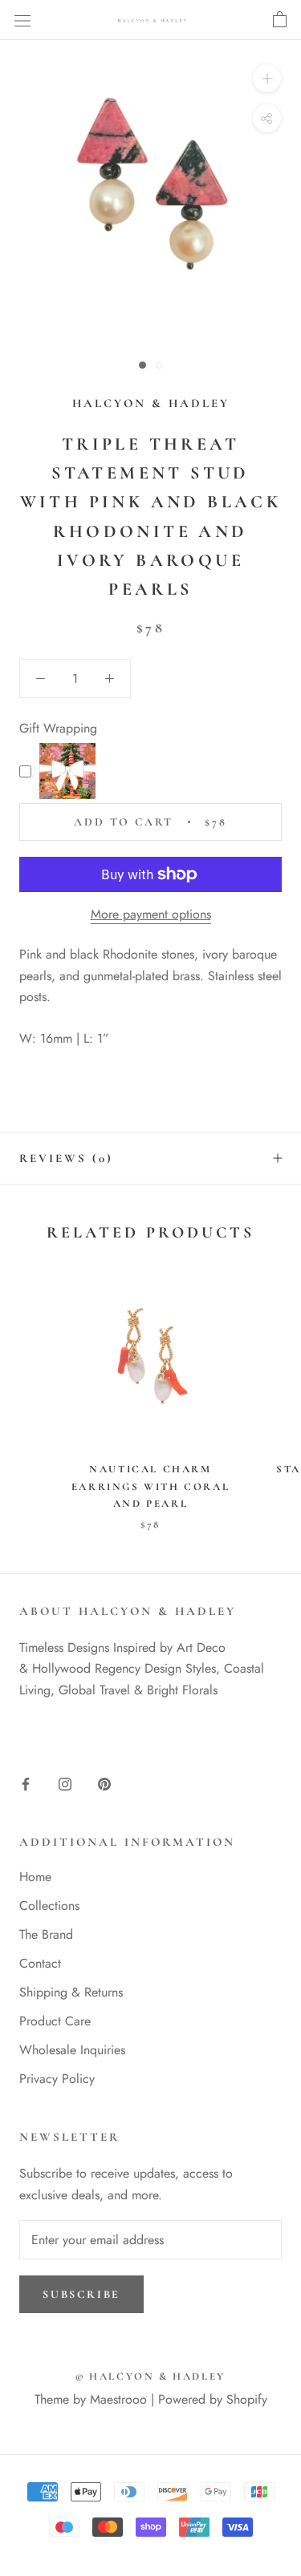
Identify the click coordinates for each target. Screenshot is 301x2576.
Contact (40, 1963)
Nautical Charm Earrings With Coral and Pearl (150, 1486)
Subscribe (81, 2294)
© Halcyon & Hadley (150, 2376)
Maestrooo (118, 2399)
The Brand (46, 1934)
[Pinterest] (104, 1783)
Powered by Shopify (213, 2399)
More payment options (151, 914)
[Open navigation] (22, 20)
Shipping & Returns (71, 1992)
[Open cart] (280, 20)
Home (35, 1877)
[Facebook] (26, 1783)
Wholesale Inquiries (72, 2050)
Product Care (55, 2021)
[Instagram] (65, 1783)
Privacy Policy (57, 2079)
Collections (49, 1906)
